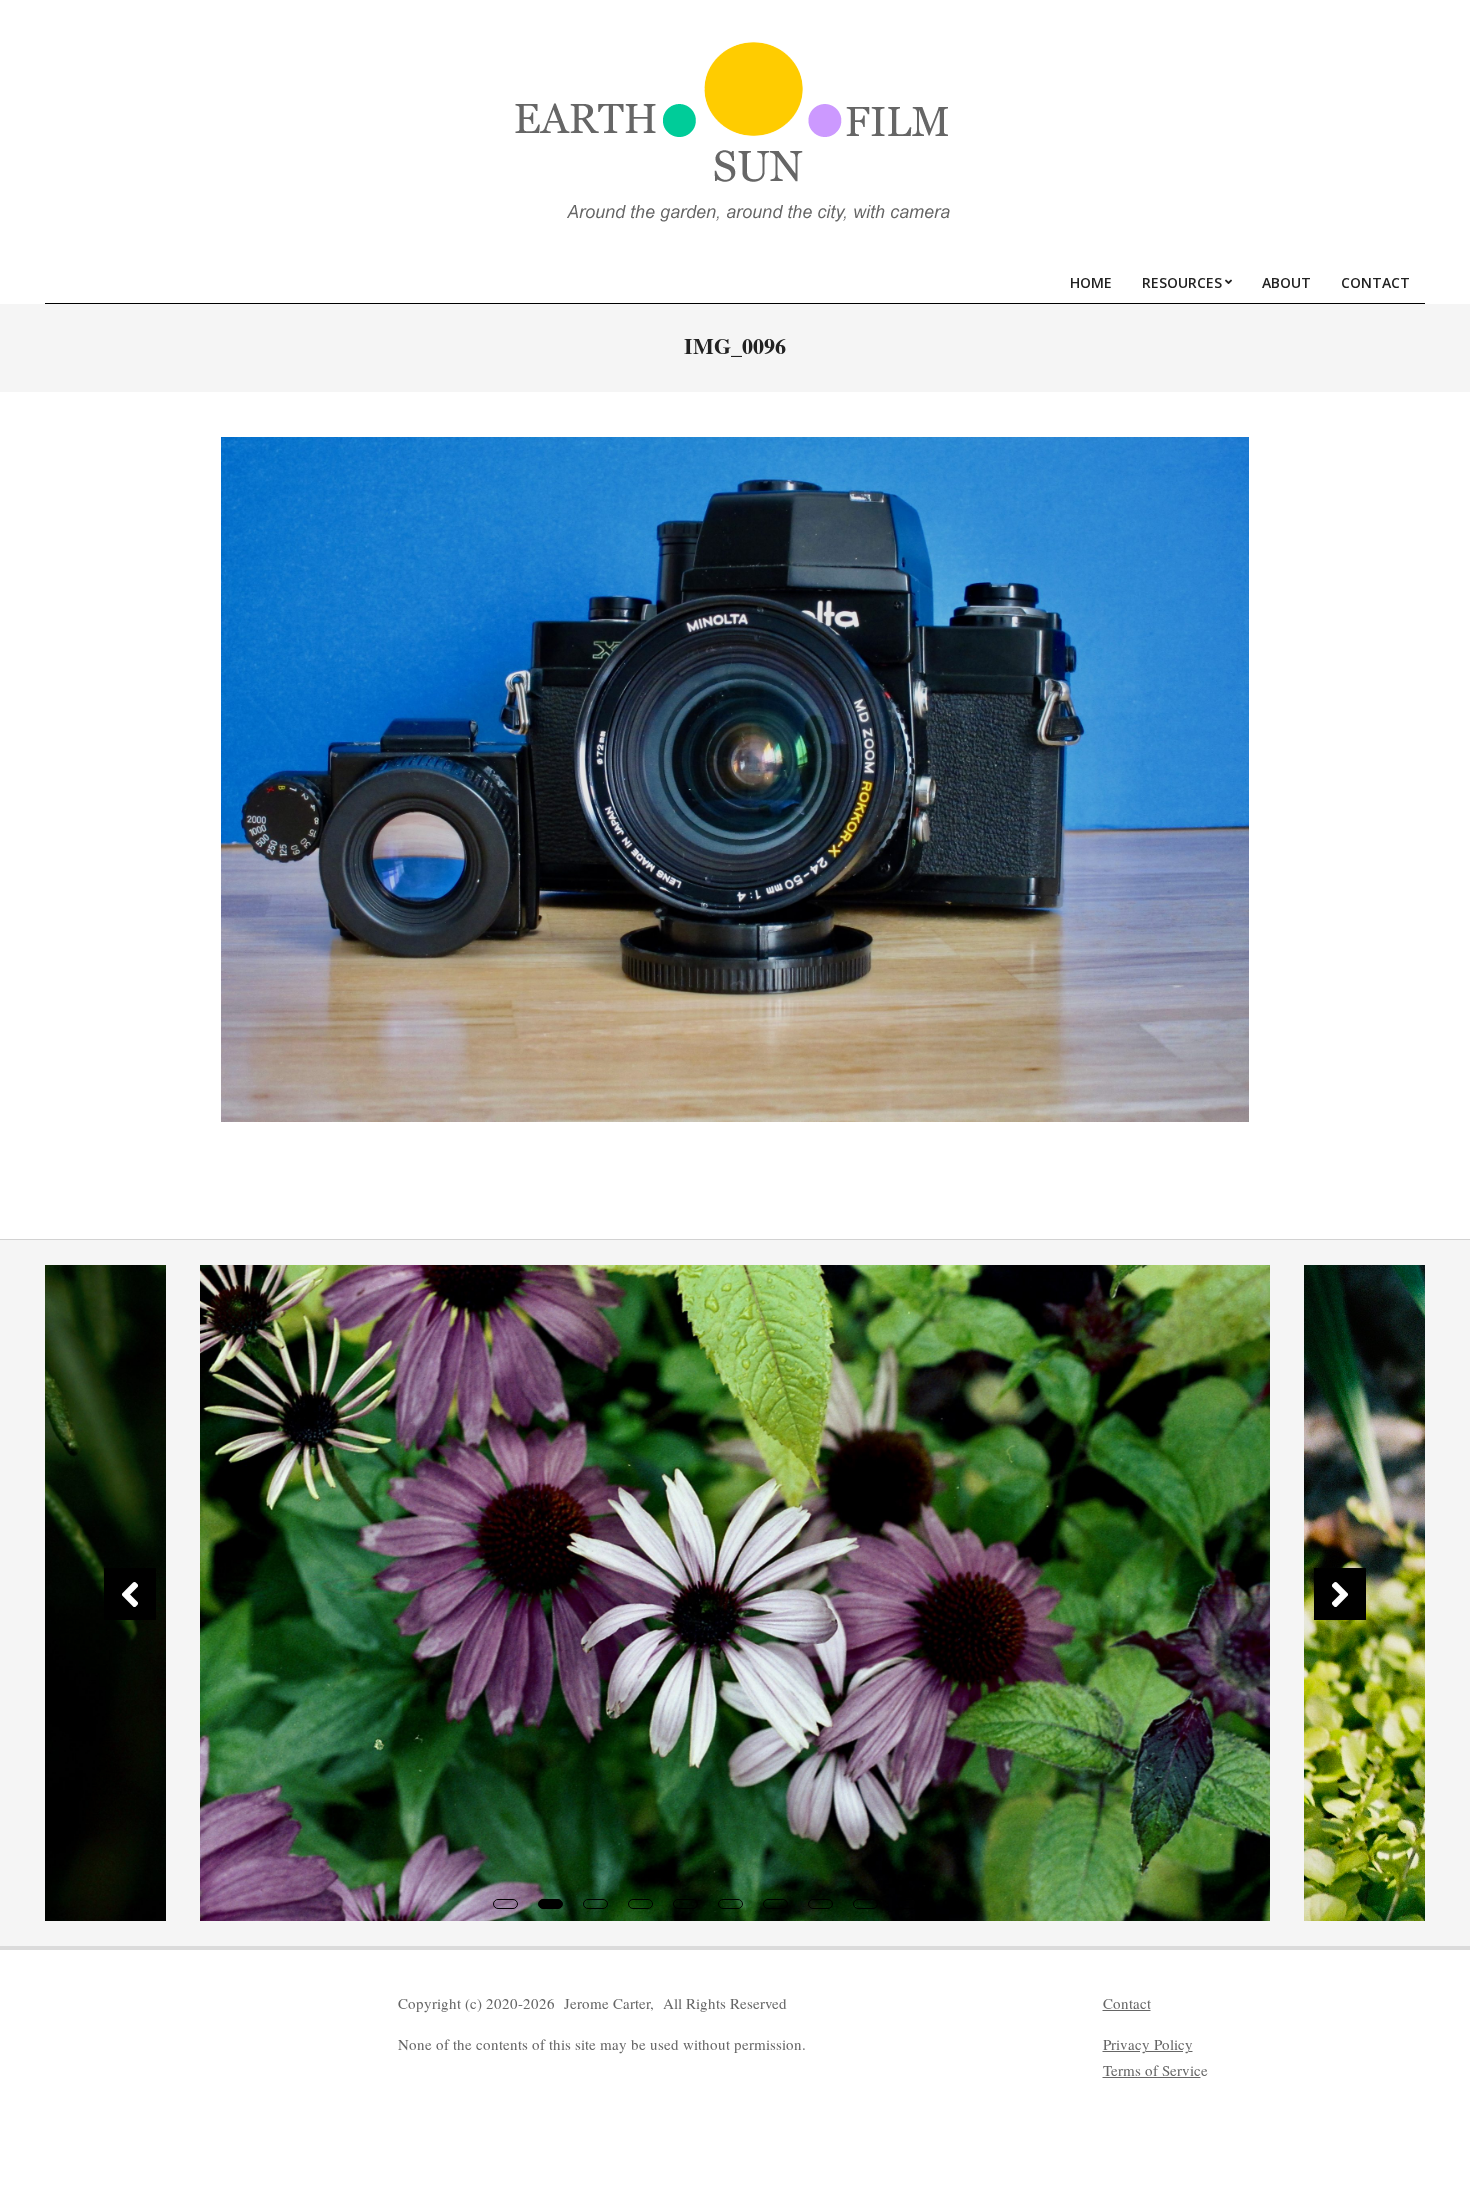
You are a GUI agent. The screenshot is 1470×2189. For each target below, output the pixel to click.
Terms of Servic (1152, 2070)
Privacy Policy (1148, 2044)
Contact (1127, 2003)
